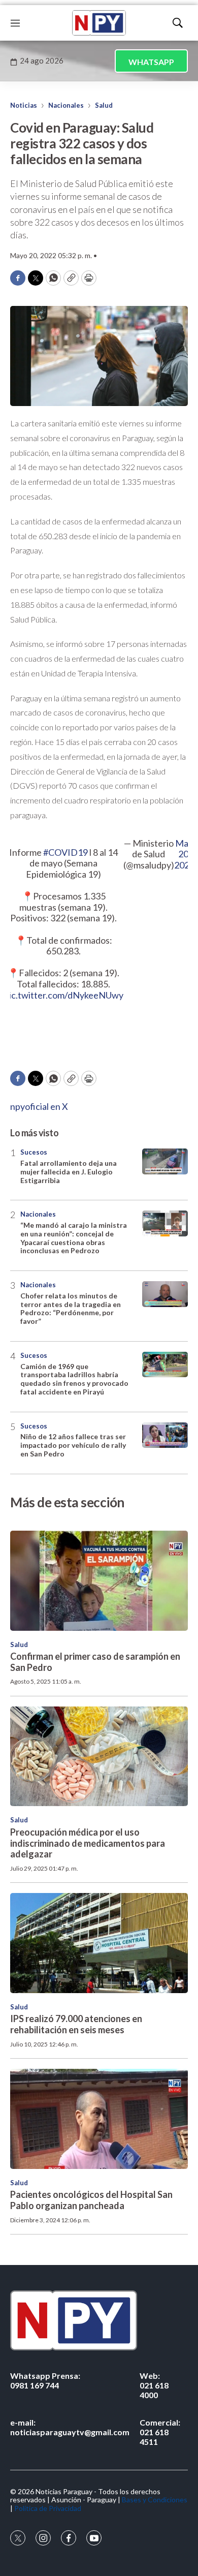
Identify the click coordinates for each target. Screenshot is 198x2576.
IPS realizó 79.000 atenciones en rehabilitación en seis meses (76, 2024)
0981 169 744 (45, 2380)
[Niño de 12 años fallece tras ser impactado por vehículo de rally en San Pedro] (165, 1435)
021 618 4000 (154, 2385)
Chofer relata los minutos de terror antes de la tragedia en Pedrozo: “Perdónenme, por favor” (71, 1308)
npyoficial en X (39, 1106)
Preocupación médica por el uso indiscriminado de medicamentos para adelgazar (88, 1843)
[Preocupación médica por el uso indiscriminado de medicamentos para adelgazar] (99, 1757)
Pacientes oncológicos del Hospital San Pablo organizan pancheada (91, 2200)
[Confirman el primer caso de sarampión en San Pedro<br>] (99, 1581)
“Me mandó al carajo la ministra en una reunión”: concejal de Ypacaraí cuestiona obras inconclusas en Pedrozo (74, 1238)
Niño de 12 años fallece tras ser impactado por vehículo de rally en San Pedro (73, 1445)
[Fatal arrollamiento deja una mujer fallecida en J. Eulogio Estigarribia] (165, 1161)
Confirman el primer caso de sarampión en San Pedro (95, 1662)
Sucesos (34, 1152)
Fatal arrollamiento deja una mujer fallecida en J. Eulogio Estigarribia (69, 1172)
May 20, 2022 (184, 854)
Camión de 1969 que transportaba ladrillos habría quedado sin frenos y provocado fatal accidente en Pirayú (74, 1379)
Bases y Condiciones (155, 2500)
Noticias (24, 105)
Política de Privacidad (48, 2508)
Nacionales (66, 105)
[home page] (99, 23)
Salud (104, 105)
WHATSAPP (151, 62)
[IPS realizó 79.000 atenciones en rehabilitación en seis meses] (99, 1943)
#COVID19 (65, 852)
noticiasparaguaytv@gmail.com (70, 2427)
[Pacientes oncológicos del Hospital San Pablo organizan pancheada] (99, 2119)
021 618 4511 (160, 2432)
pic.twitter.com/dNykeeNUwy (64, 995)
